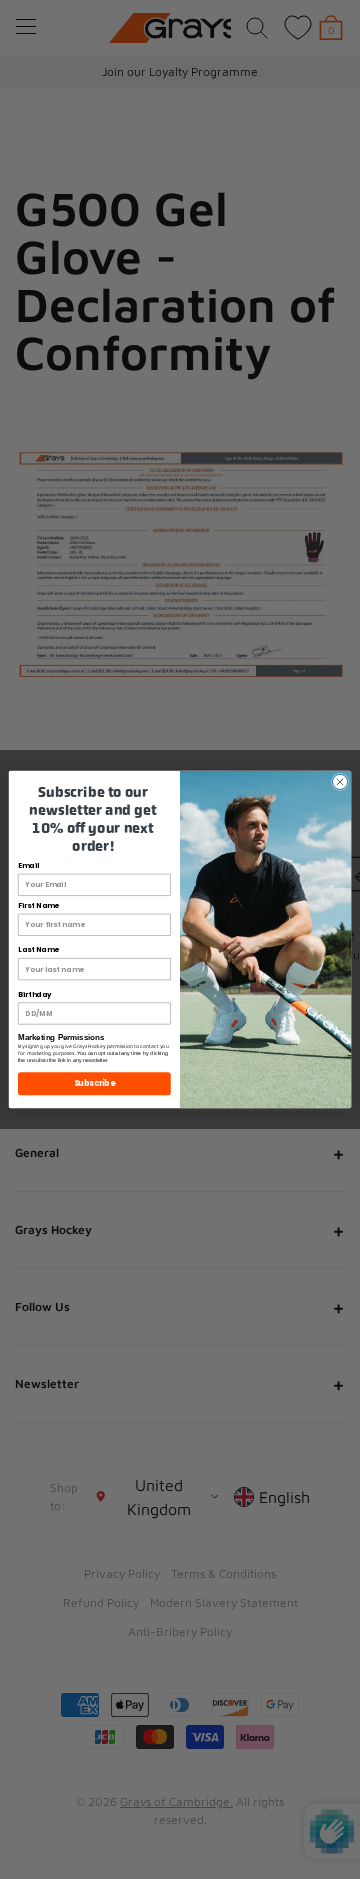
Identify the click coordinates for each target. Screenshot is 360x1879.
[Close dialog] (339, 781)
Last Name (38, 950)
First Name (38, 906)
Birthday (34, 994)
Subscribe (95, 1083)
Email (28, 866)
